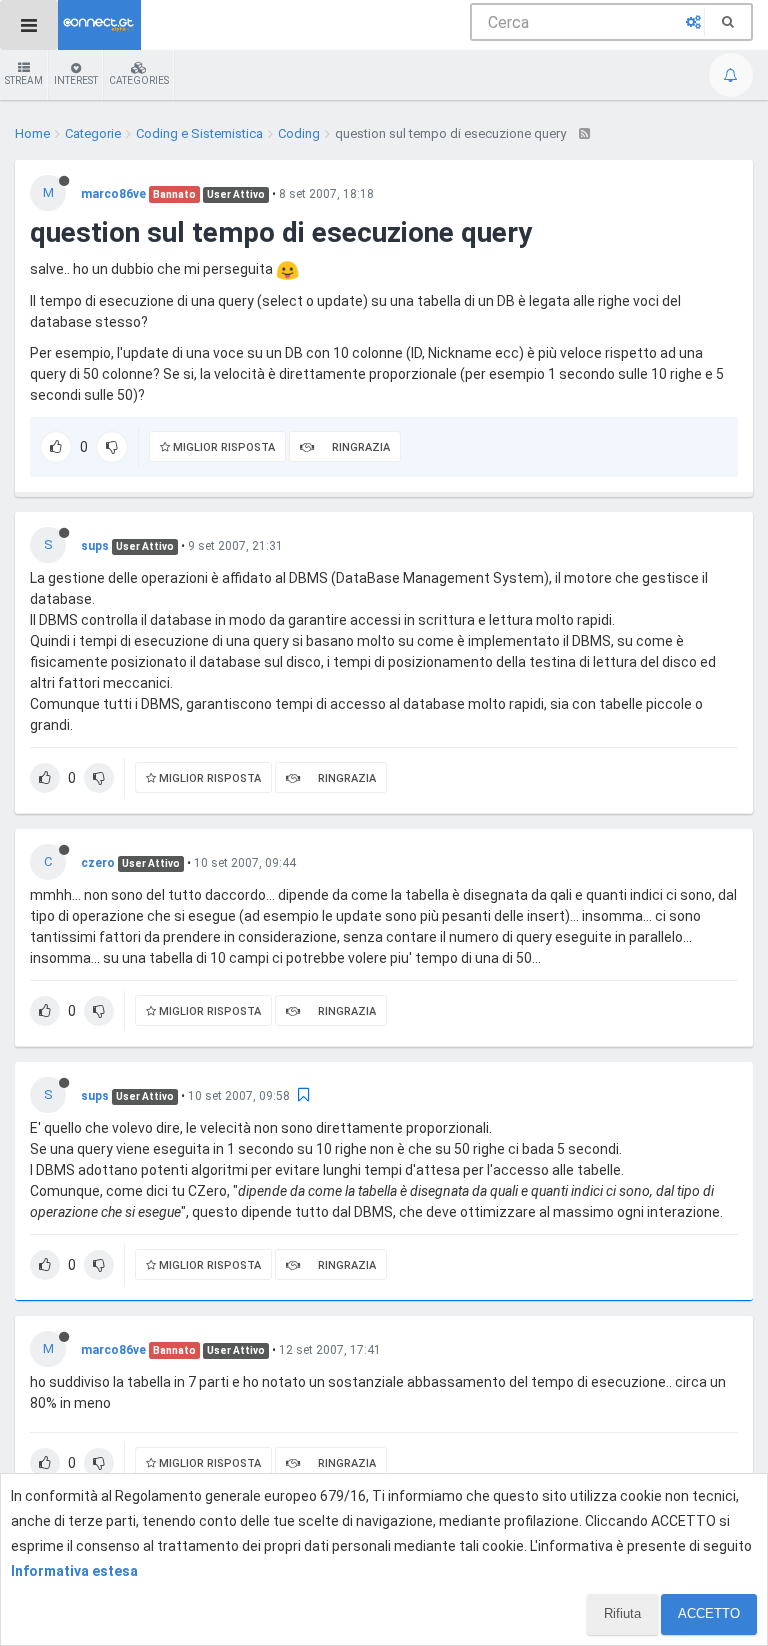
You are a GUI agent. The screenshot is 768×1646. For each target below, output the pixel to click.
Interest (76, 80)
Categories (139, 80)
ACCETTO (709, 1613)
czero (98, 863)
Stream (24, 80)
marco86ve (113, 194)
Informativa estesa (74, 1571)
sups (95, 546)
